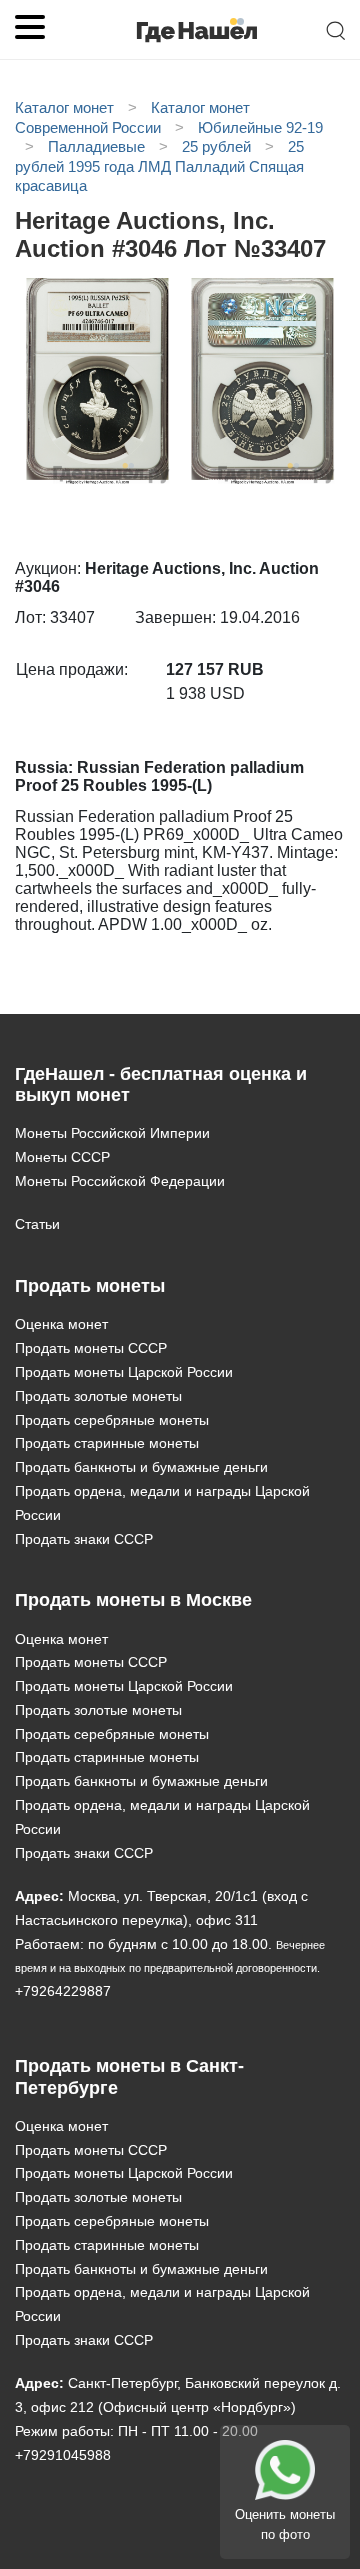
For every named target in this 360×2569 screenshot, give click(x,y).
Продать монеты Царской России (124, 1372)
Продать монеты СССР (91, 1348)
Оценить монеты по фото (285, 2524)
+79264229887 (63, 1991)
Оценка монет (61, 1324)
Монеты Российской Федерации (120, 1181)
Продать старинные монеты (107, 1443)
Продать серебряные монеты (112, 1420)
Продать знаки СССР (84, 1539)
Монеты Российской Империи (112, 1133)
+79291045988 (63, 2455)
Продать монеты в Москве (133, 1600)
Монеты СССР (62, 1157)
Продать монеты (90, 1286)
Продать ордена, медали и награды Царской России (162, 1503)
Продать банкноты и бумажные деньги (141, 1467)
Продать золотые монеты (98, 1396)
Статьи (37, 1224)
